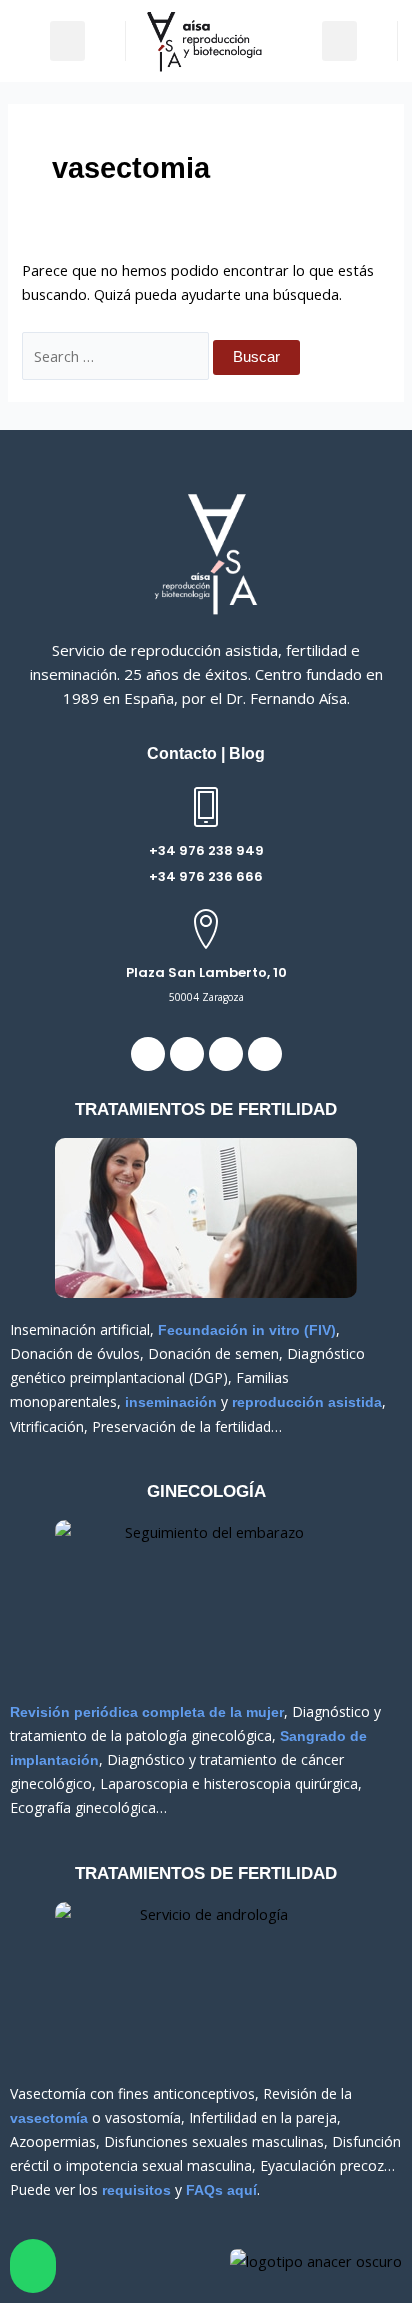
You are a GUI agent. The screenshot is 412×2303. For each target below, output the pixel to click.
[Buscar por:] (117, 356)
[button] (67, 41)
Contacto (182, 753)
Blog (247, 753)
